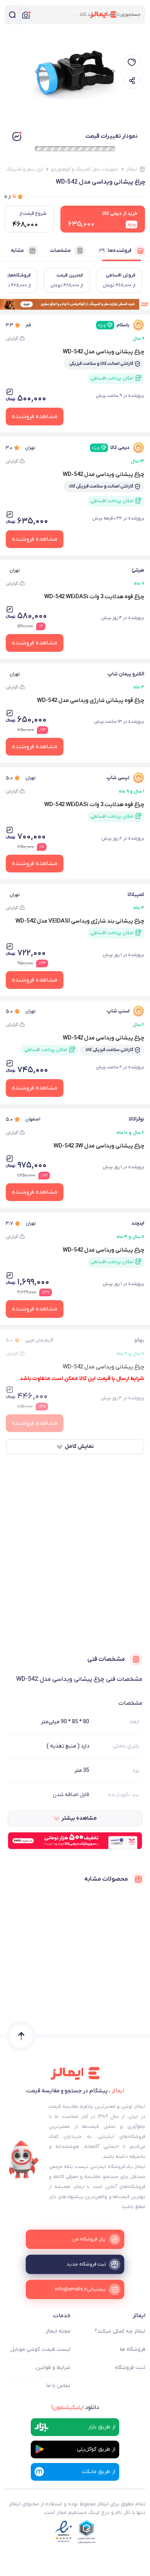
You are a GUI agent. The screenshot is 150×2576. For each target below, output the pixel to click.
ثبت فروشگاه (130, 2368)
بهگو (139, 1340)
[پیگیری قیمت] (132, 62)
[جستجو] (12, 15)
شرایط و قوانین (53, 2368)
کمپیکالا (136, 895)
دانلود (75, 2407)
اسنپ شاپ (118, 1011)
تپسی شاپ (118, 778)
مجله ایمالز (58, 2331)
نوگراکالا (137, 1119)
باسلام (114, 325)
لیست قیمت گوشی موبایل (40, 2349)
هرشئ (138, 570)
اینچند (138, 1223)
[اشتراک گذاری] (132, 81)
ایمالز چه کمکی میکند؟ (120, 2331)
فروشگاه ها (133, 2349)
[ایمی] (24, 2160)
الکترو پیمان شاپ (126, 674)
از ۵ (10, 197)
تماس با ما (58, 2386)
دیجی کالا (111, 448)
